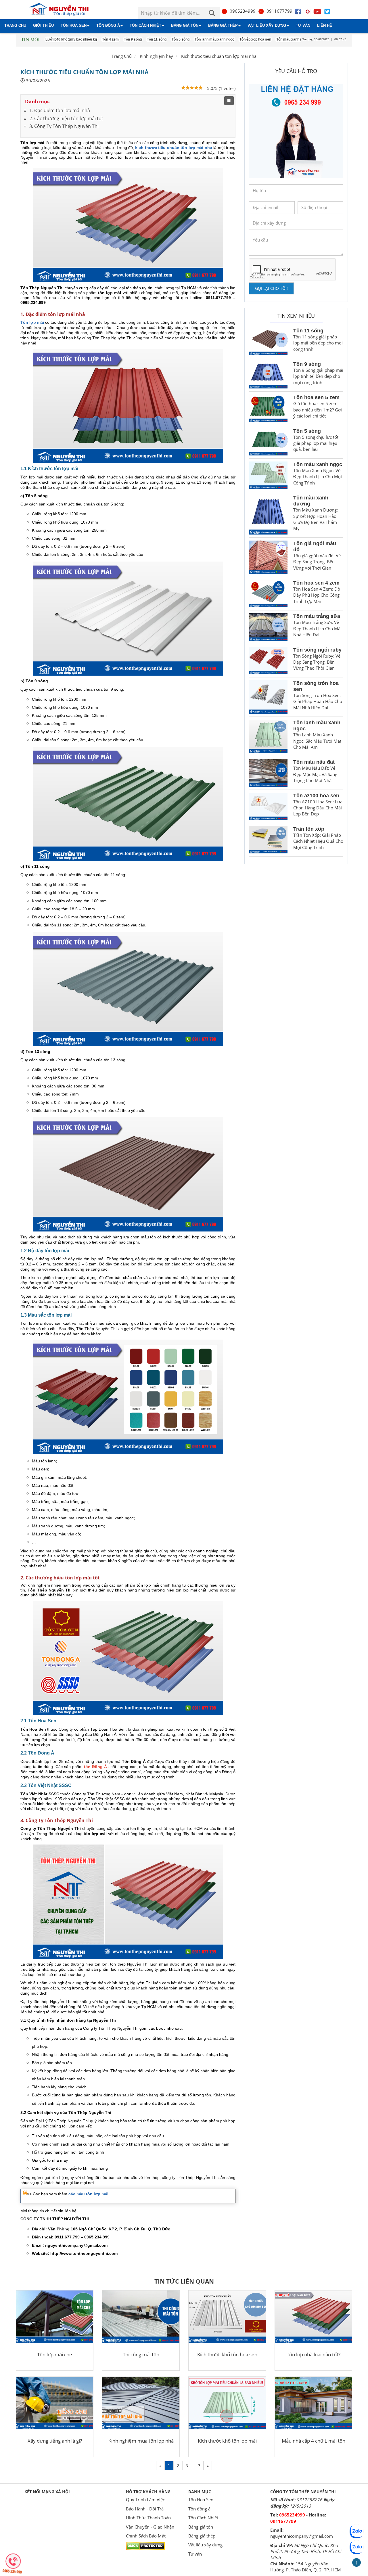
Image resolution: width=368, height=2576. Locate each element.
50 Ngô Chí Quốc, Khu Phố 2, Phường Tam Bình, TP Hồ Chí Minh (306, 2551)
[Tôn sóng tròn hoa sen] (268, 697)
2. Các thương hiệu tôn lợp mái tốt (66, 118)
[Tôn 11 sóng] (268, 341)
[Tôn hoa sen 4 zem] (268, 594)
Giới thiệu (43, 25)
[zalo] (356, 2547)
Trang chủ (15, 25)
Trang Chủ (122, 56)
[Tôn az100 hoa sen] (268, 806)
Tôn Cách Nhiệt (145, 25)
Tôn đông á (108, 25)
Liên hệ (325, 25)
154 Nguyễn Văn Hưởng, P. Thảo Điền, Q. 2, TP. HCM (306, 2567)
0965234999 (243, 11)
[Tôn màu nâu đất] (268, 773)
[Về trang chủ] (62, 10)
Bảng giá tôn (185, 25)
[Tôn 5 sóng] (268, 442)
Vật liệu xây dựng (267, 25)
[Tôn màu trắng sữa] (268, 627)
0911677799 (279, 11)
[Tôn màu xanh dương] (268, 515)
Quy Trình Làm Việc (145, 2500)
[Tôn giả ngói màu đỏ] (268, 557)
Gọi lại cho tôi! (271, 288)
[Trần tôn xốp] (268, 840)
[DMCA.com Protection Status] (145, 2545)
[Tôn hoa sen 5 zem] (268, 408)
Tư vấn (303, 25)
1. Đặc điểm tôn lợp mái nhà (60, 110)
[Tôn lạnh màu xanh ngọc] (268, 736)
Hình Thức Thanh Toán (148, 2518)
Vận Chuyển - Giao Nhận (150, 2527)
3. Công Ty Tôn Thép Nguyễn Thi (64, 126)
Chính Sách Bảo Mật (146, 2536)
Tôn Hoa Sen (74, 25)
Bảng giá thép (223, 25)
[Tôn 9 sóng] (268, 375)
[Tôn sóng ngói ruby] (268, 661)
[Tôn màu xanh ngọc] (268, 475)
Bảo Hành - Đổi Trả (145, 2509)
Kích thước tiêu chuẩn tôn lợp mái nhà (219, 56)
